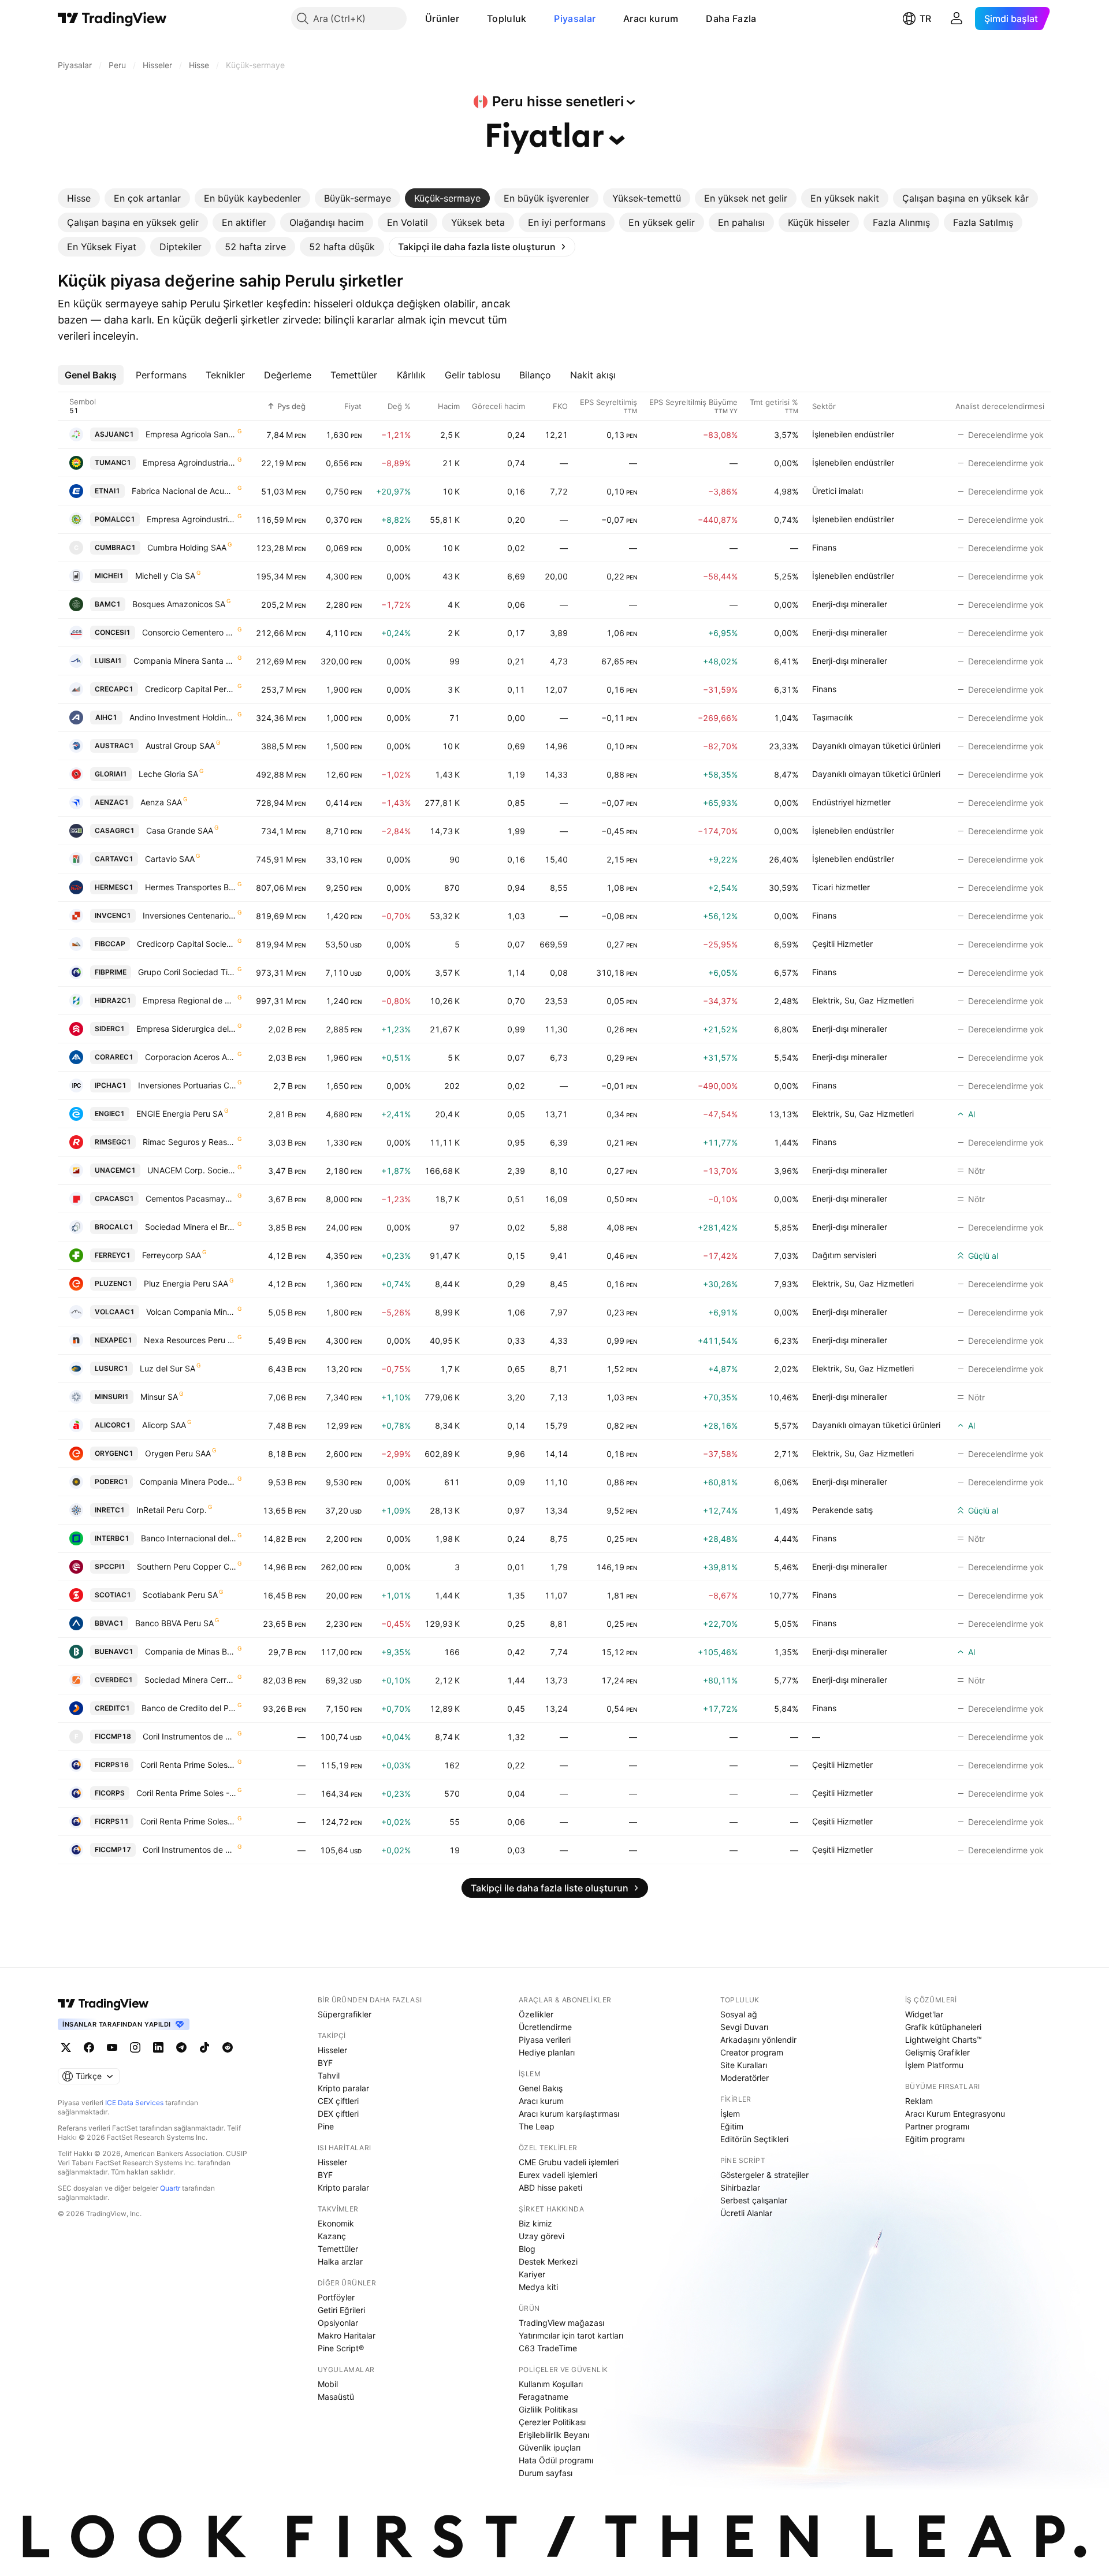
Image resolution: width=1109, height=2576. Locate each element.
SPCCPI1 (110, 1566)
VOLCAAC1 (115, 1312)
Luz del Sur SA (168, 1368)
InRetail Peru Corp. (172, 1510)
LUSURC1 (111, 1368)
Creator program (752, 2052)
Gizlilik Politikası (548, 2409)
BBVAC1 (109, 1623)
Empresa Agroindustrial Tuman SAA (189, 462)
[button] (468, 18)
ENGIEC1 (110, 1114)
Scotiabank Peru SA (180, 1595)
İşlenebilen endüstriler (853, 434)
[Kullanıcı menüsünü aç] (957, 18)
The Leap (537, 2126)
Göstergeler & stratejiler (764, 2175)
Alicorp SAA (164, 1425)
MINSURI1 (112, 1397)
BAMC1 (108, 604)
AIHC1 (106, 717)
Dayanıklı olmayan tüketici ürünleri (876, 746)
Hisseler (332, 2050)
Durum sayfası (546, 2473)
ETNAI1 (107, 491)
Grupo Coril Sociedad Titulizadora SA (187, 972)
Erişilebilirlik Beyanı (554, 2435)
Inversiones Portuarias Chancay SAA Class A (187, 1085)
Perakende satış (842, 1510)
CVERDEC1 (114, 1680)
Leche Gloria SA (168, 774)
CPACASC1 (114, 1198)
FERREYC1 (113, 1255)
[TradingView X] (66, 2047)
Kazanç (332, 2236)
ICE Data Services (134, 2103)
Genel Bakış (541, 2088)
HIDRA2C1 (113, 1000)
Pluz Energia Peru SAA (186, 1283)
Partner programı (937, 2126)
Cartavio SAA (170, 859)
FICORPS (110, 1793)
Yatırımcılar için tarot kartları (571, 2335)
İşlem (730, 2114)
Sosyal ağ (739, 2014)
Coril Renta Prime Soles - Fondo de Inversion (186, 1793)
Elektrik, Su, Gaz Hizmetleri (863, 1000)
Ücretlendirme (545, 2027)
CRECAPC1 (114, 689)
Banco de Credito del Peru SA (189, 1708)
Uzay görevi (542, 2236)
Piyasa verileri (545, 2040)
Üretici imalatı (838, 491)
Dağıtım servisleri (844, 1255)
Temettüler (338, 2249)
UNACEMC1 (115, 1170)
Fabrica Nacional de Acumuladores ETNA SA (184, 491)
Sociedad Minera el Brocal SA (191, 1227)
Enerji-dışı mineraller (850, 604)
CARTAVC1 (114, 859)
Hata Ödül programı (556, 2460)
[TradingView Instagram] (135, 2047)
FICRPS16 (112, 1765)
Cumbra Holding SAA (187, 547)
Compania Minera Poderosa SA (188, 1482)
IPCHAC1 (111, 1085)
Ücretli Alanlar (746, 2213)
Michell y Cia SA (165, 576)
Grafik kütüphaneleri (943, 2027)
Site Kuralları (744, 2065)
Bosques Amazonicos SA (179, 604)
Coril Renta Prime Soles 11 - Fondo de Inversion (188, 1821)
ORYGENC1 (114, 1453)
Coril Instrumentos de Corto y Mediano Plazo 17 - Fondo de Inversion (189, 1850)
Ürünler (442, 18)
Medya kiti (538, 2287)
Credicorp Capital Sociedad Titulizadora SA (187, 944)
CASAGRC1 (115, 830)
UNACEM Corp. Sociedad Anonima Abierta (192, 1170)
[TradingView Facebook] (89, 2047)
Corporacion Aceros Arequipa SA (191, 1057)
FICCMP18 (113, 1736)
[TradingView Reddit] (228, 2047)
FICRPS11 (112, 1821)
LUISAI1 (108, 661)
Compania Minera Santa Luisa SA (185, 661)
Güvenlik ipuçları (550, 2447)
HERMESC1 (114, 887)
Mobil (328, 2384)
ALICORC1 (113, 1425)
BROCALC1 (114, 1227)
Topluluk (507, 18)
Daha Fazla (731, 18)
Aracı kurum (651, 18)
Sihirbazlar (740, 2187)
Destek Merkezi (548, 2261)
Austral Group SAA (180, 746)
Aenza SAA (161, 802)
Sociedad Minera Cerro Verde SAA (190, 1680)
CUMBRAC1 (115, 547)
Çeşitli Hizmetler (842, 944)
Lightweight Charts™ (944, 2040)
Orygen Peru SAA (178, 1453)
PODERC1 (111, 1482)
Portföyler (336, 2297)
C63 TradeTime (548, 2348)
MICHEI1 (109, 576)
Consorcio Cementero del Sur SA (189, 632)
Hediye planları (547, 2052)
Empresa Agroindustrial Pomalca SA (191, 519)
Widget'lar (924, 2014)
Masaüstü (336, 2397)
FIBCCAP (110, 944)
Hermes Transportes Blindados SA (191, 887)
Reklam (919, 2101)
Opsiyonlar (338, 2323)
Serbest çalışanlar (754, 2200)
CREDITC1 (112, 1708)
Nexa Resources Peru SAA (190, 1340)
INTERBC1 (112, 1538)
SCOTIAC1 (113, 1595)
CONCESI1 (113, 632)
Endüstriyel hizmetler (851, 802)
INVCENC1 (113, 915)
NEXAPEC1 (113, 1340)
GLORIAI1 (111, 774)
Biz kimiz (535, 2223)
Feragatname (544, 2397)
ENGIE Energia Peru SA (180, 1114)
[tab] (79, 198)
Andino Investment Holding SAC (183, 717)
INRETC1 (110, 1510)
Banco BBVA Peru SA (174, 1623)
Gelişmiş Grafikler (937, 2052)
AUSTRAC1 (114, 746)
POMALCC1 (115, 519)
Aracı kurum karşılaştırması (569, 2114)
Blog (527, 2249)
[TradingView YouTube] (112, 2047)
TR (925, 18)
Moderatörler (745, 2078)
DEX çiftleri (338, 2114)
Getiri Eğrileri (341, 2310)
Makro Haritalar (347, 2335)
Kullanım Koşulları (551, 2384)
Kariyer (532, 2274)
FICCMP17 (113, 1850)
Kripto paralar (343, 2088)
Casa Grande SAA (180, 830)
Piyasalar (575, 18)
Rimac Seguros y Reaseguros (189, 1142)
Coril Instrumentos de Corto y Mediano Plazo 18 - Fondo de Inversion (189, 1736)
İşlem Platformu (934, 2065)
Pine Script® (341, 2348)
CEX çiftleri (338, 2101)
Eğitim (732, 2126)
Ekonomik (336, 2223)
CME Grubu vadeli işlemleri (569, 2162)
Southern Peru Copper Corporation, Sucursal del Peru (187, 1566)
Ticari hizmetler (841, 887)
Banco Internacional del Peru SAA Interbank (189, 1538)
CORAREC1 (114, 1057)
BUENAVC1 (114, 1651)
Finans (824, 547)
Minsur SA (159, 1397)
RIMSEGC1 (113, 1142)
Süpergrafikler (345, 2014)
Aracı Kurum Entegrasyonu (955, 2114)
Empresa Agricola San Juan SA (191, 434)
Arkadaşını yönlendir (758, 2040)
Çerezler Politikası (552, 2422)
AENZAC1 (112, 802)
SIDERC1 (110, 1029)
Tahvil (329, 2075)
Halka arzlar (340, 2261)
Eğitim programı (935, 2139)
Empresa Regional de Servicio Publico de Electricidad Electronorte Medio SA (189, 1000)
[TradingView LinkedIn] (158, 2047)
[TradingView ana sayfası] (112, 18)
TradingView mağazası (561, 2323)
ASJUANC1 (114, 434)
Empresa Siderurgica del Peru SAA (186, 1029)
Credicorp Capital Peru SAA (191, 689)
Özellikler (536, 2014)
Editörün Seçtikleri (754, 2139)
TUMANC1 (113, 462)
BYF (325, 2063)
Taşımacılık (833, 717)
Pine (326, 2126)
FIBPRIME (111, 972)
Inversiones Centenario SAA (189, 915)
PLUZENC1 (113, 1283)
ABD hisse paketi (550, 2187)
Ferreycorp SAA (172, 1255)
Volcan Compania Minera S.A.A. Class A (191, 1312)
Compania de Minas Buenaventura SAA (191, 1651)
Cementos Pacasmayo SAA (191, 1198)
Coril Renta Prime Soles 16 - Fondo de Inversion (188, 1765)
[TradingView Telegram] (181, 2047)
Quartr (170, 2188)
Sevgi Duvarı (744, 2027)
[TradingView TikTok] (204, 2047)
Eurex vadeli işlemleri (558, 2175)
